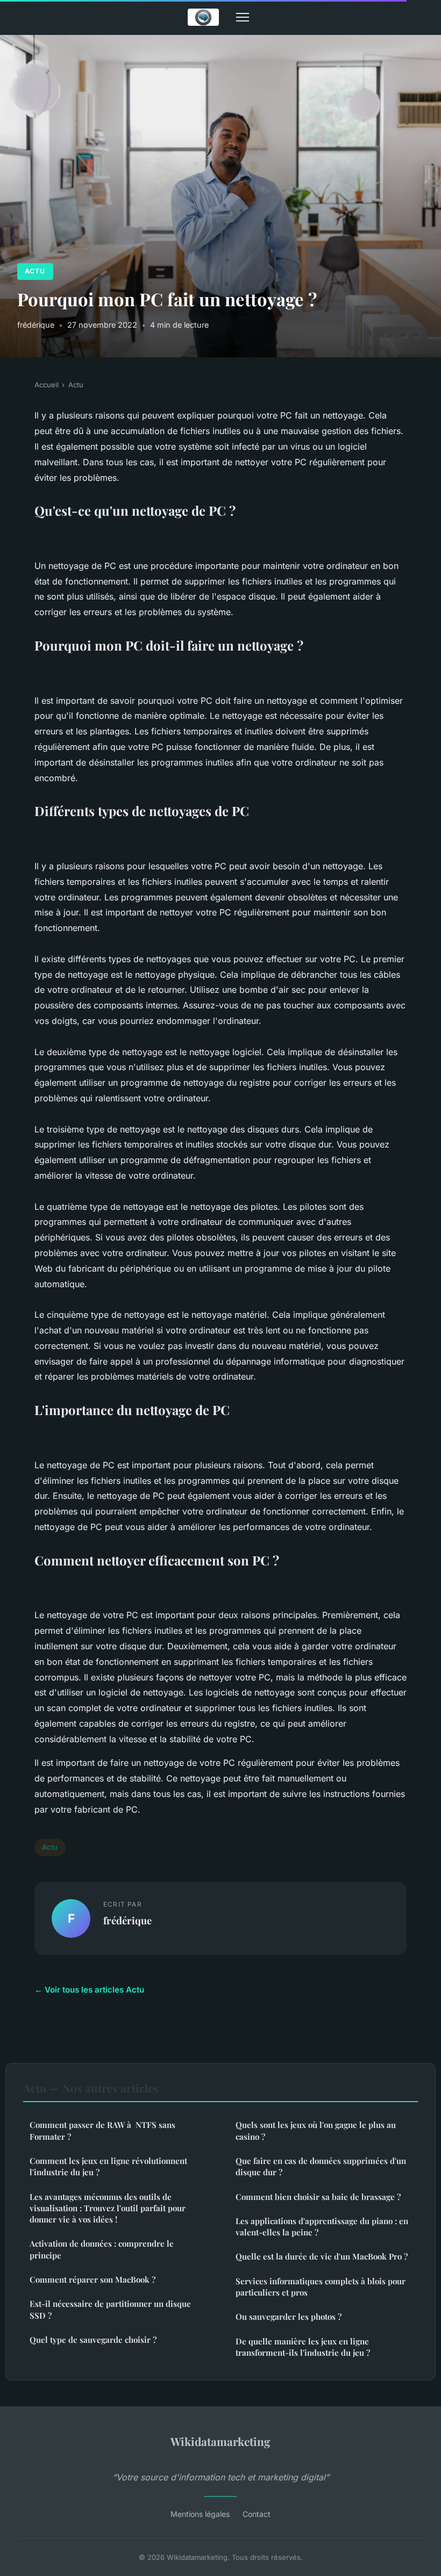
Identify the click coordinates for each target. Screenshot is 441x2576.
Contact (257, 2514)
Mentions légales (200, 2514)
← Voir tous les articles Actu (89, 1990)
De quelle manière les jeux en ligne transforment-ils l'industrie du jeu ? (303, 2347)
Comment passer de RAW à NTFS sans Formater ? (102, 2130)
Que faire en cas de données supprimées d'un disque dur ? (321, 2166)
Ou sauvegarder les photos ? (289, 2317)
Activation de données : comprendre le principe (102, 2249)
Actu (35, 271)
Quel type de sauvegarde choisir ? (93, 2340)
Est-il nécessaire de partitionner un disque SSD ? (110, 2309)
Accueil (47, 385)
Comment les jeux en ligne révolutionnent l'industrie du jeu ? (108, 2166)
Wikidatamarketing (220, 2441)
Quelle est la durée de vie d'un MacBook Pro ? (322, 2256)
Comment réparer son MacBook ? (93, 2279)
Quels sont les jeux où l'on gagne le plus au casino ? (316, 2130)
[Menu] (243, 17)
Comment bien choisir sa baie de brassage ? (318, 2197)
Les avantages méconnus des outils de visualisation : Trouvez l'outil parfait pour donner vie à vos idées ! (108, 2208)
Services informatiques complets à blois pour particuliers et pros (321, 2287)
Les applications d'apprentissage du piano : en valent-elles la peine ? (322, 2227)
